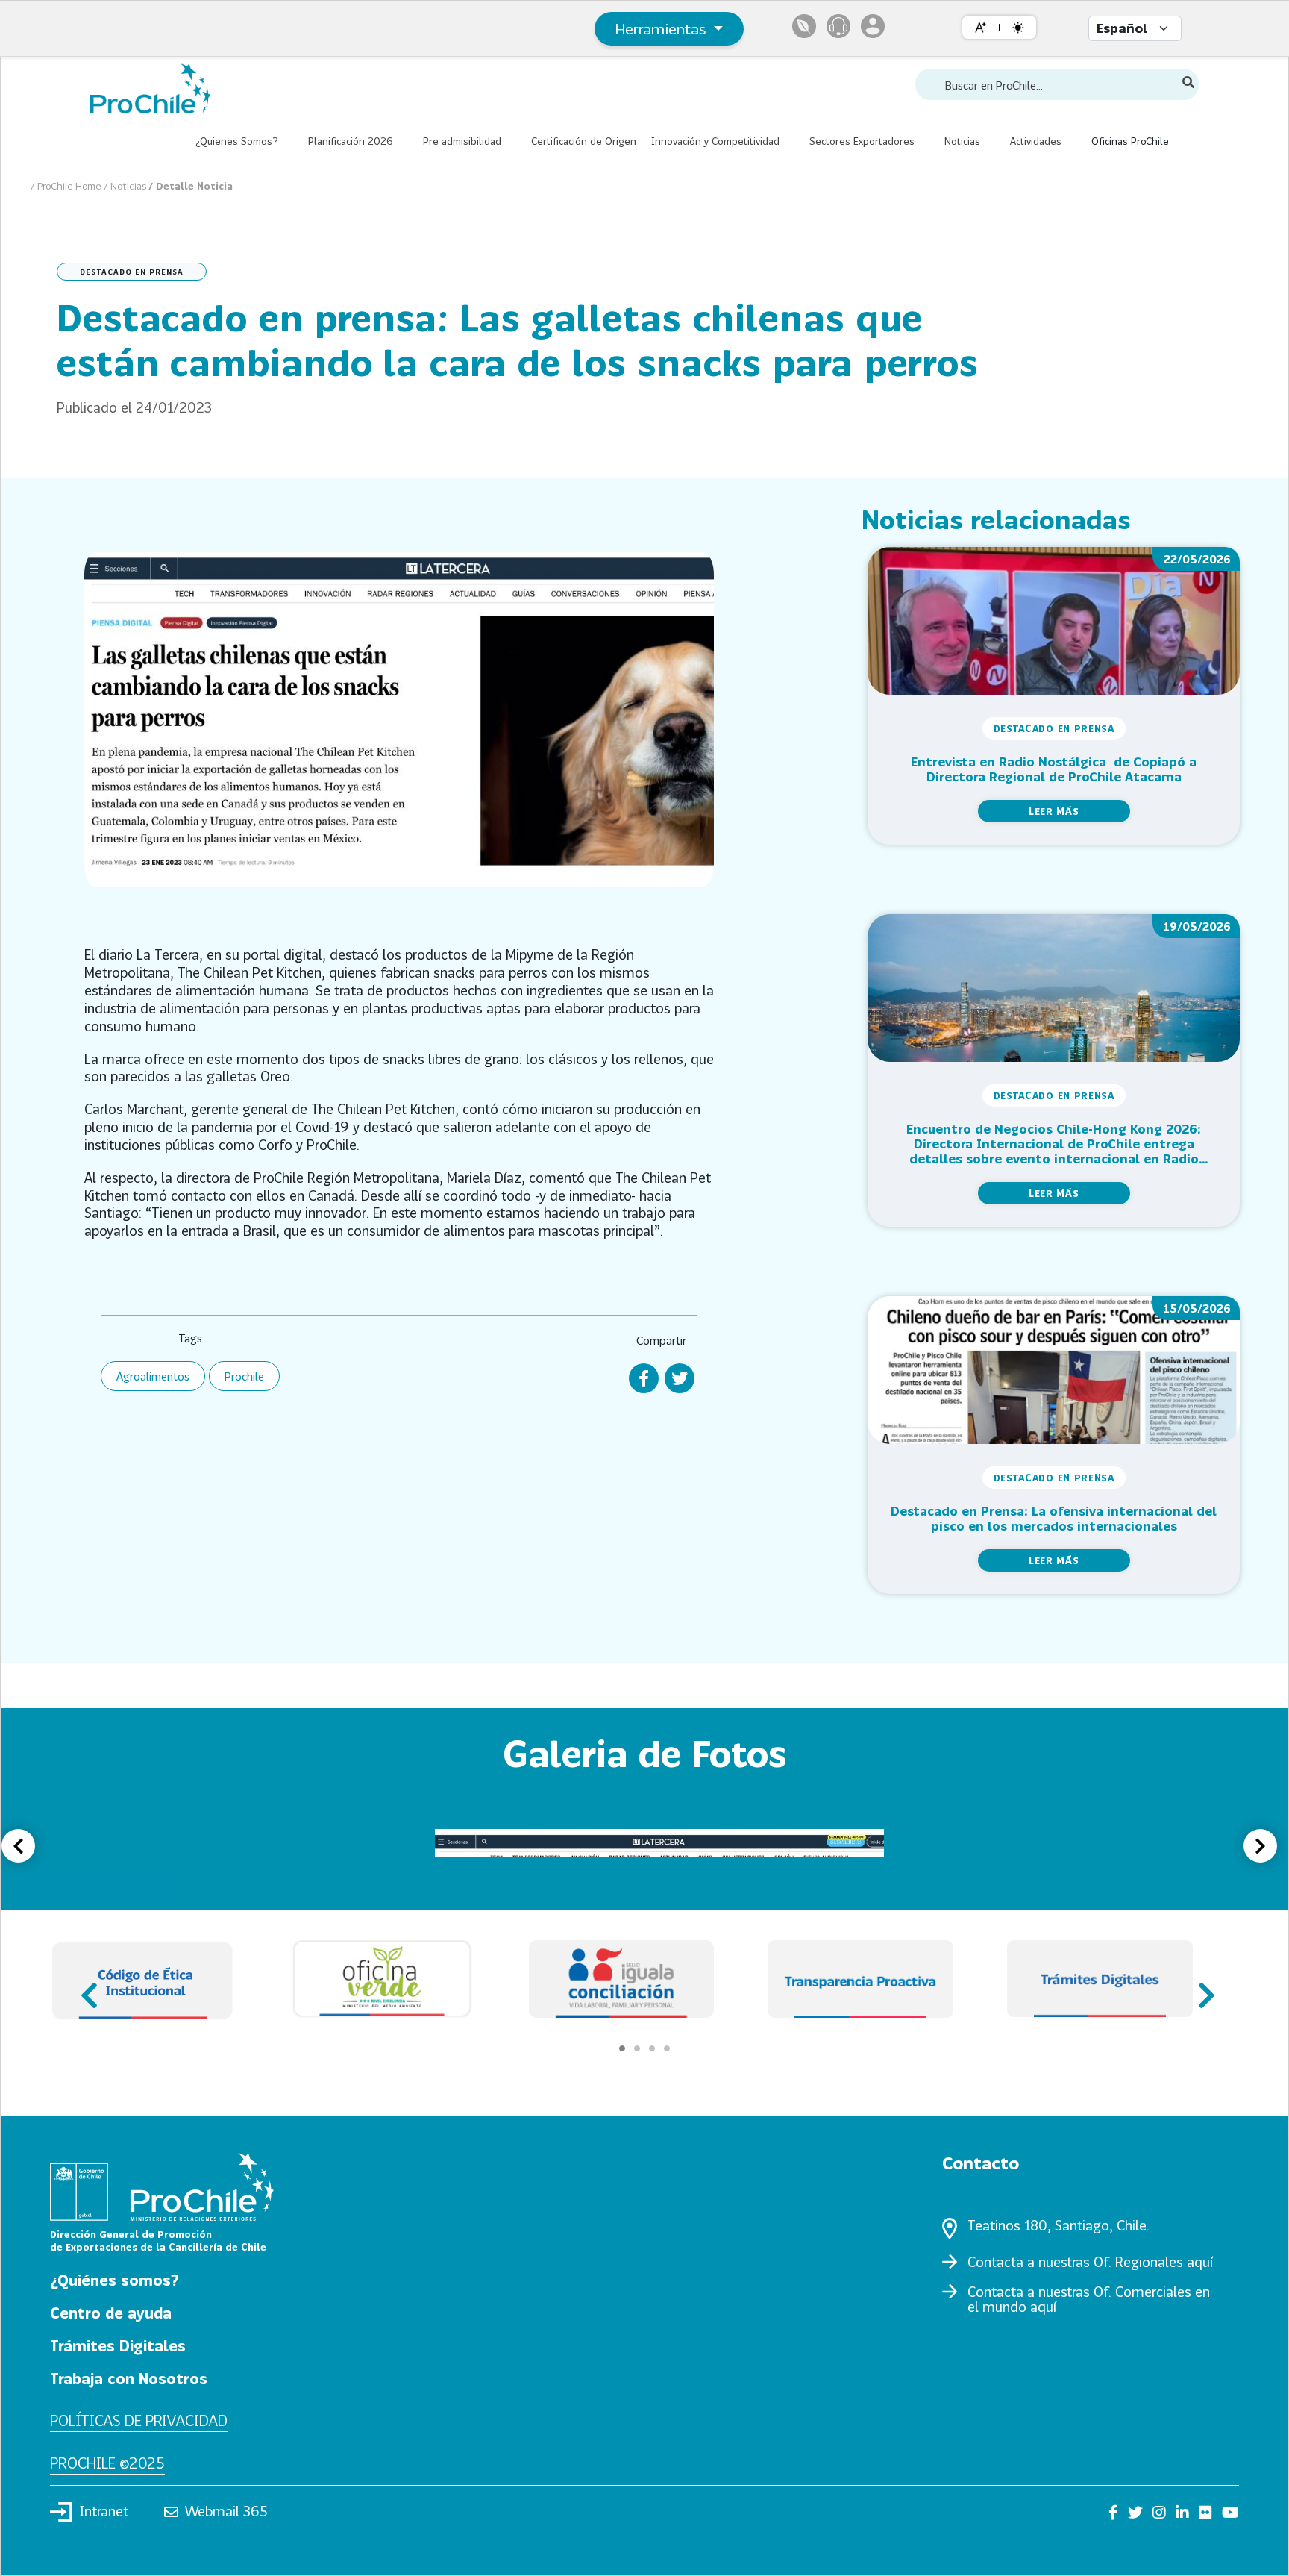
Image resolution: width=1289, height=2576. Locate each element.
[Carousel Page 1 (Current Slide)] (622, 2048)
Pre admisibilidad (462, 141)
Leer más (1054, 811)
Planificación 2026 (351, 141)
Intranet (104, 2511)
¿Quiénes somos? (115, 2280)
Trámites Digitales (118, 2345)
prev (87, 1988)
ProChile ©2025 (107, 2463)
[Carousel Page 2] (637, 2048)
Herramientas (663, 28)
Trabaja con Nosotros (129, 2378)
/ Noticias (126, 186)
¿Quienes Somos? (237, 141)
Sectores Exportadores (862, 141)
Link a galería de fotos (88, 1891)
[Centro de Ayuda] (838, 26)
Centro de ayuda (111, 2313)
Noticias (962, 141)
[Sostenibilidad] (804, 26)
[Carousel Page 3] (652, 2048)
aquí (1200, 2262)
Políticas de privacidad (139, 2420)
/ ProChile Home (67, 186)
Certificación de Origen (584, 141)
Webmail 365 (226, 2511)
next (1202, 1988)
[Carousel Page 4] (667, 2048)
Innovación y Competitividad (715, 141)
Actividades (1036, 141)
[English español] (1135, 28)
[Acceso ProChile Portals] (873, 26)
